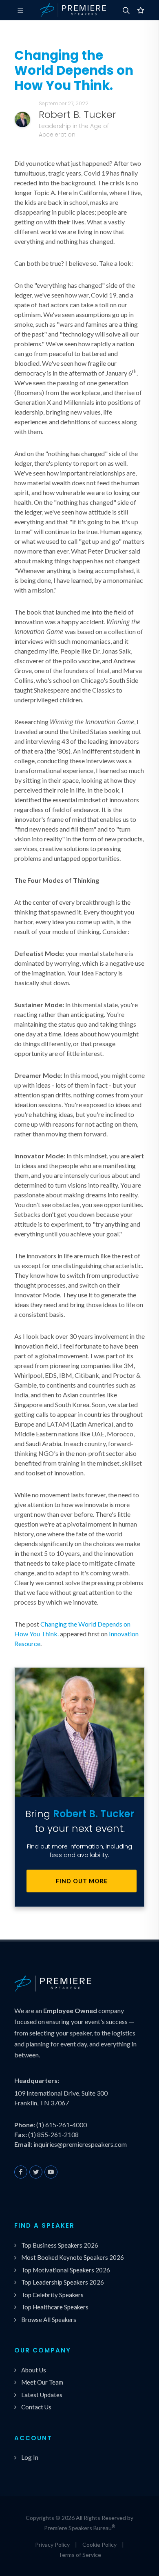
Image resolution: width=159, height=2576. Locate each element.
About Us (34, 2370)
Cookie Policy (99, 2545)
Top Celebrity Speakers (52, 2295)
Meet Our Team (42, 2382)
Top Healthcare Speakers (55, 2307)
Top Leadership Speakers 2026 (63, 2282)
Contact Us (36, 2407)
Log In (30, 2457)
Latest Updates (42, 2395)
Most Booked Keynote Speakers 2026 (73, 2257)
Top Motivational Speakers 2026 (66, 2270)
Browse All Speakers (49, 2320)
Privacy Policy (52, 2545)
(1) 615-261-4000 (62, 2125)
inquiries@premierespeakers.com (80, 2144)
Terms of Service (80, 2555)
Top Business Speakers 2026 (60, 2245)
